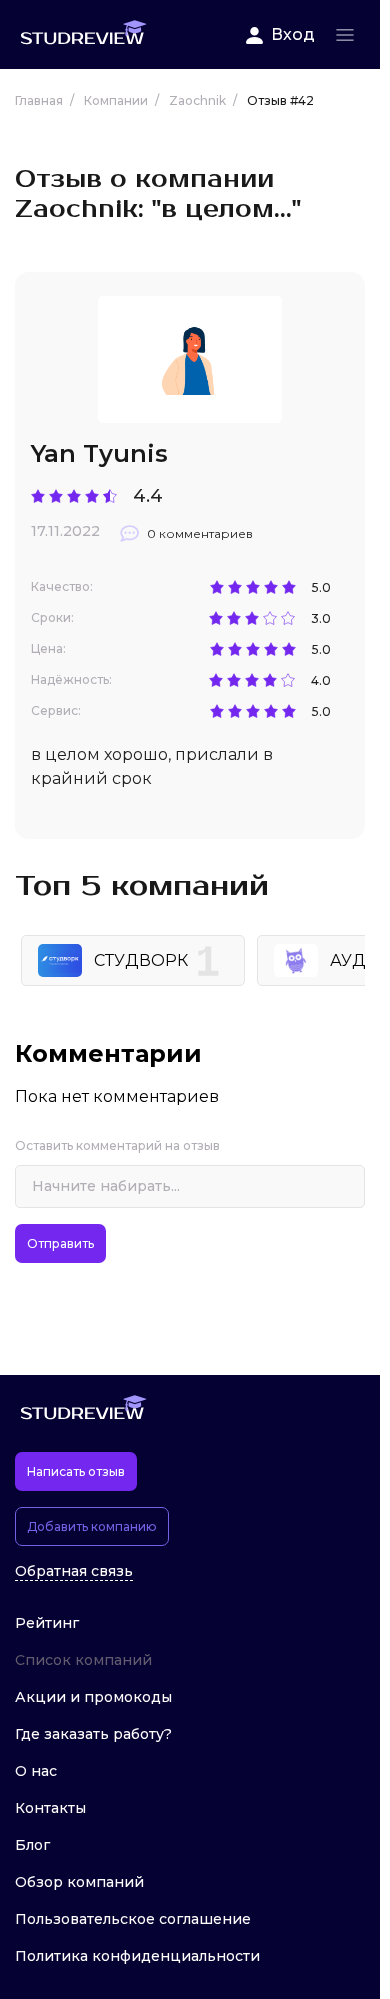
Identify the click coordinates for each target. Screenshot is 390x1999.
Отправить (60, 1243)
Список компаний (83, 1660)
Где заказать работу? (93, 1734)
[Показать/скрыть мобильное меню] (345, 35)
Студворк (141, 960)
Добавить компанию (92, 1526)
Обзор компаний (79, 1882)
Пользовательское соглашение (133, 1919)
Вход (293, 34)
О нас (36, 1771)
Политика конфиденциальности (137, 1956)
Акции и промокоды (93, 1697)
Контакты (50, 1808)
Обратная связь (74, 1571)
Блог (32, 1845)
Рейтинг (47, 1623)
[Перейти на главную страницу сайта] (83, 34)
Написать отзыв (76, 1471)
